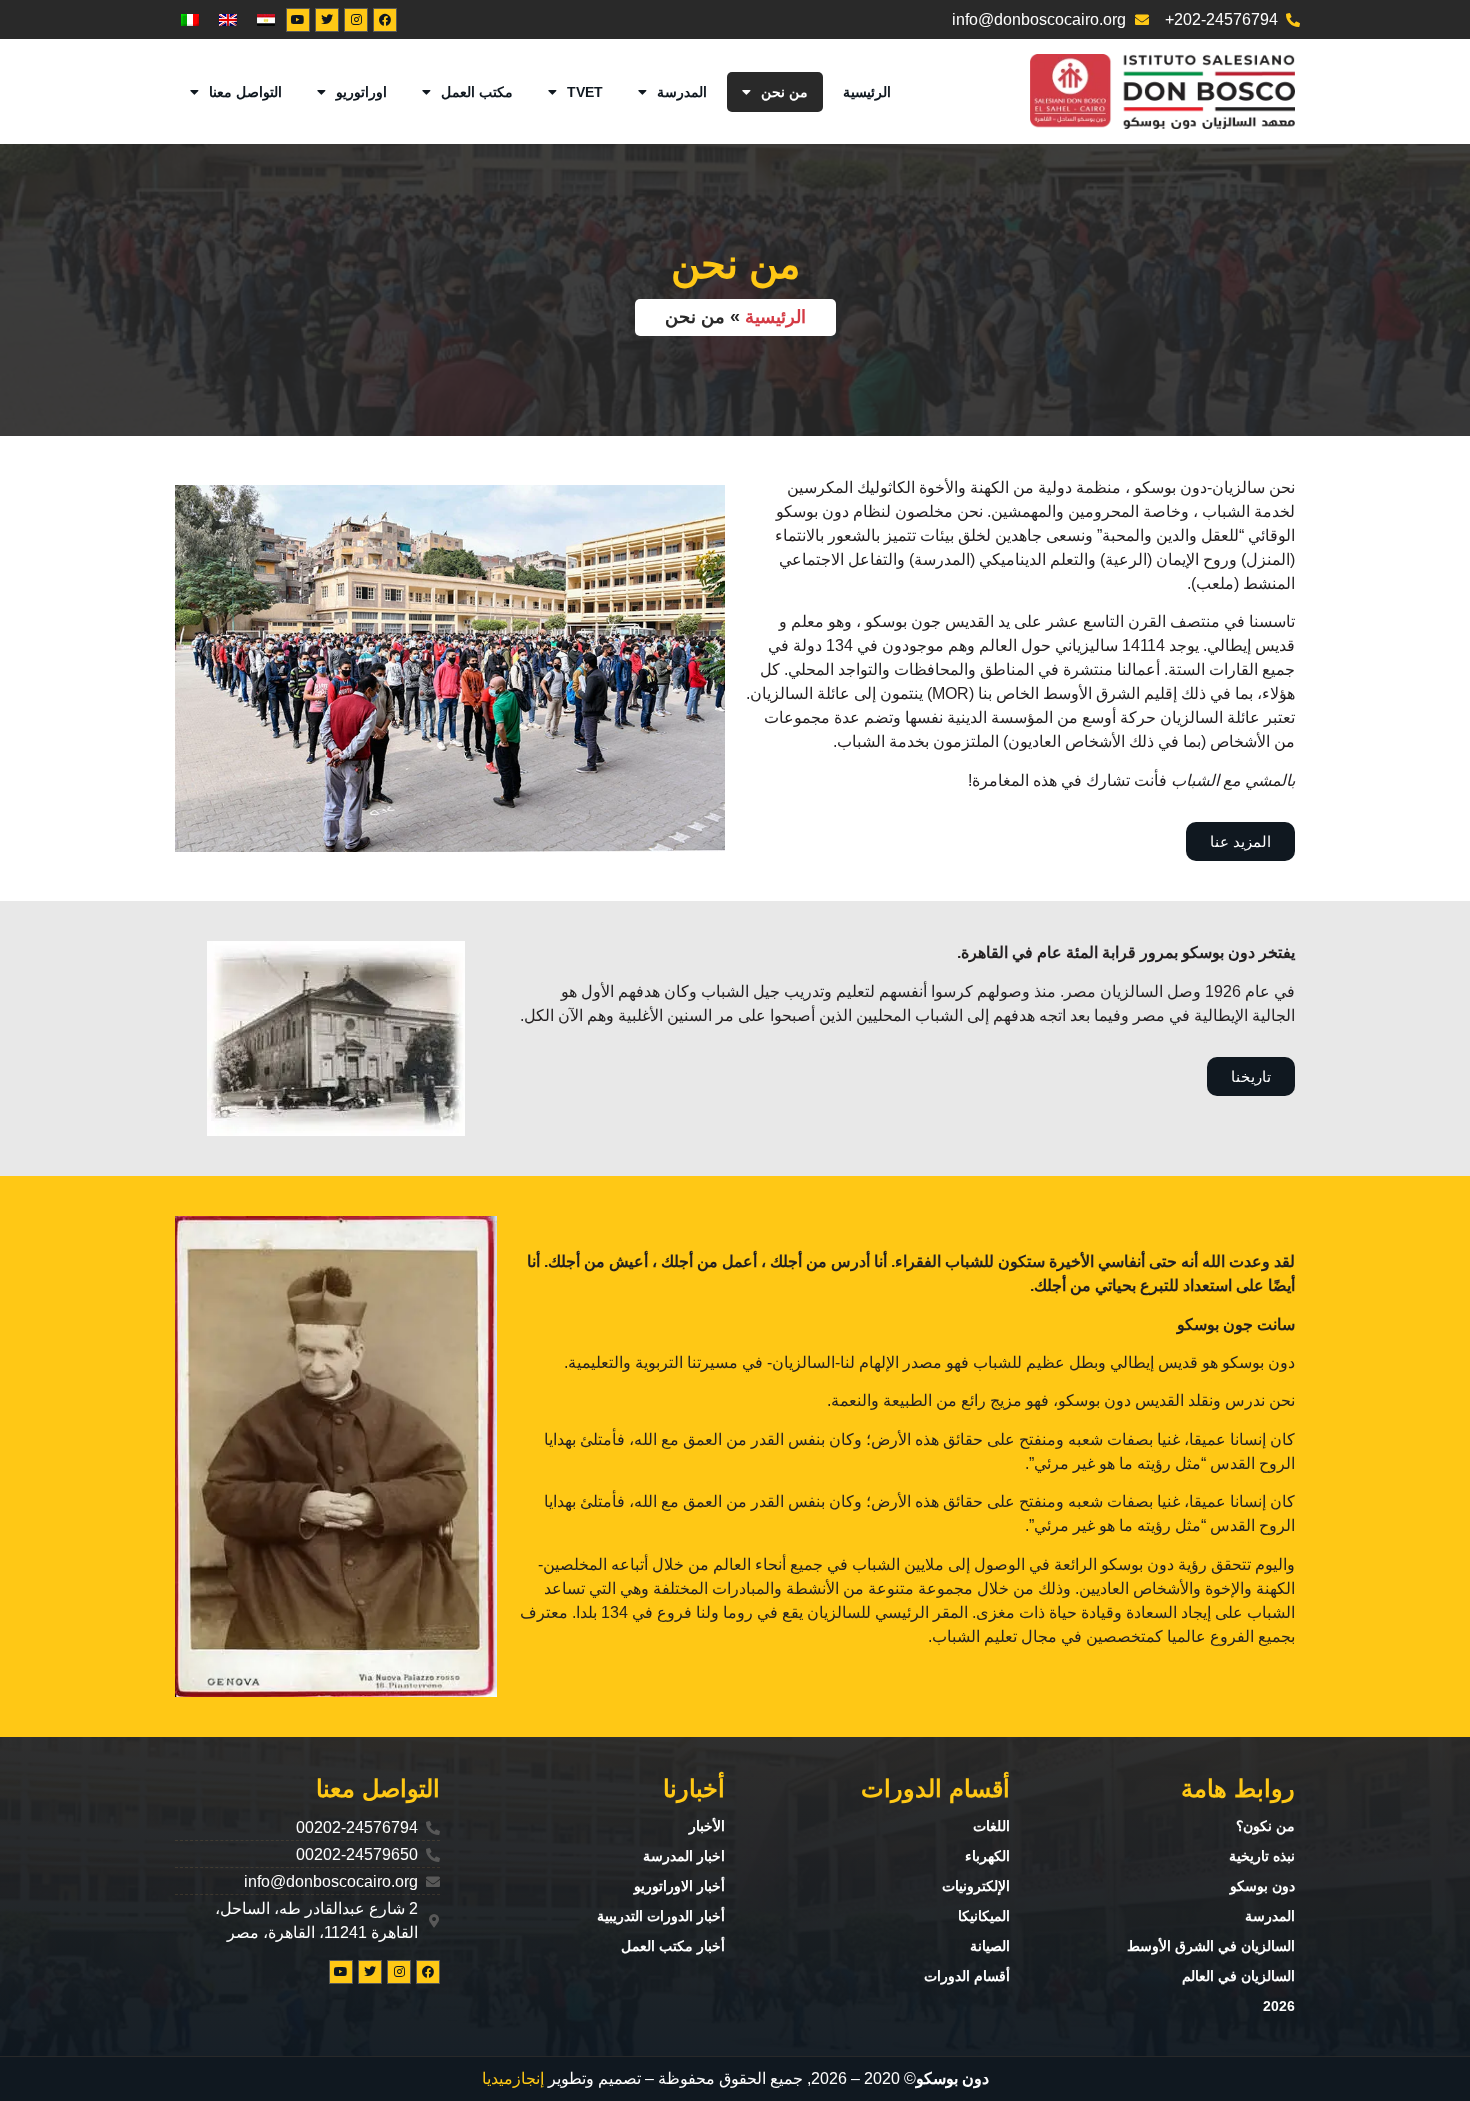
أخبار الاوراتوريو (679, 1886)
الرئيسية (867, 92)
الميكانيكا (984, 1916)
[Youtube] (298, 20)
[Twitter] (327, 20)
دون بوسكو (1262, 1886)
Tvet (585, 92)
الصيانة (990, 1946)
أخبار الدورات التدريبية (661, 1916)
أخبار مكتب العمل (673, 1946)
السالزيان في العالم (1238, 1976)
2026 (1279, 2006)
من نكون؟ (1265, 1826)
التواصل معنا (245, 92)
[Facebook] (385, 20)
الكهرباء (987, 1856)
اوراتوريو (361, 92)
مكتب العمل (477, 92)
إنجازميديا (513, 2078)
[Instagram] (356, 20)
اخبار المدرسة (684, 1856)
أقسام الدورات (967, 1976)
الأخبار (707, 1826)
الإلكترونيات (976, 1886)
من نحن (784, 92)
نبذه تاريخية (1262, 1856)
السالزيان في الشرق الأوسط (1211, 1946)
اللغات (991, 1826)
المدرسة (682, 92)
